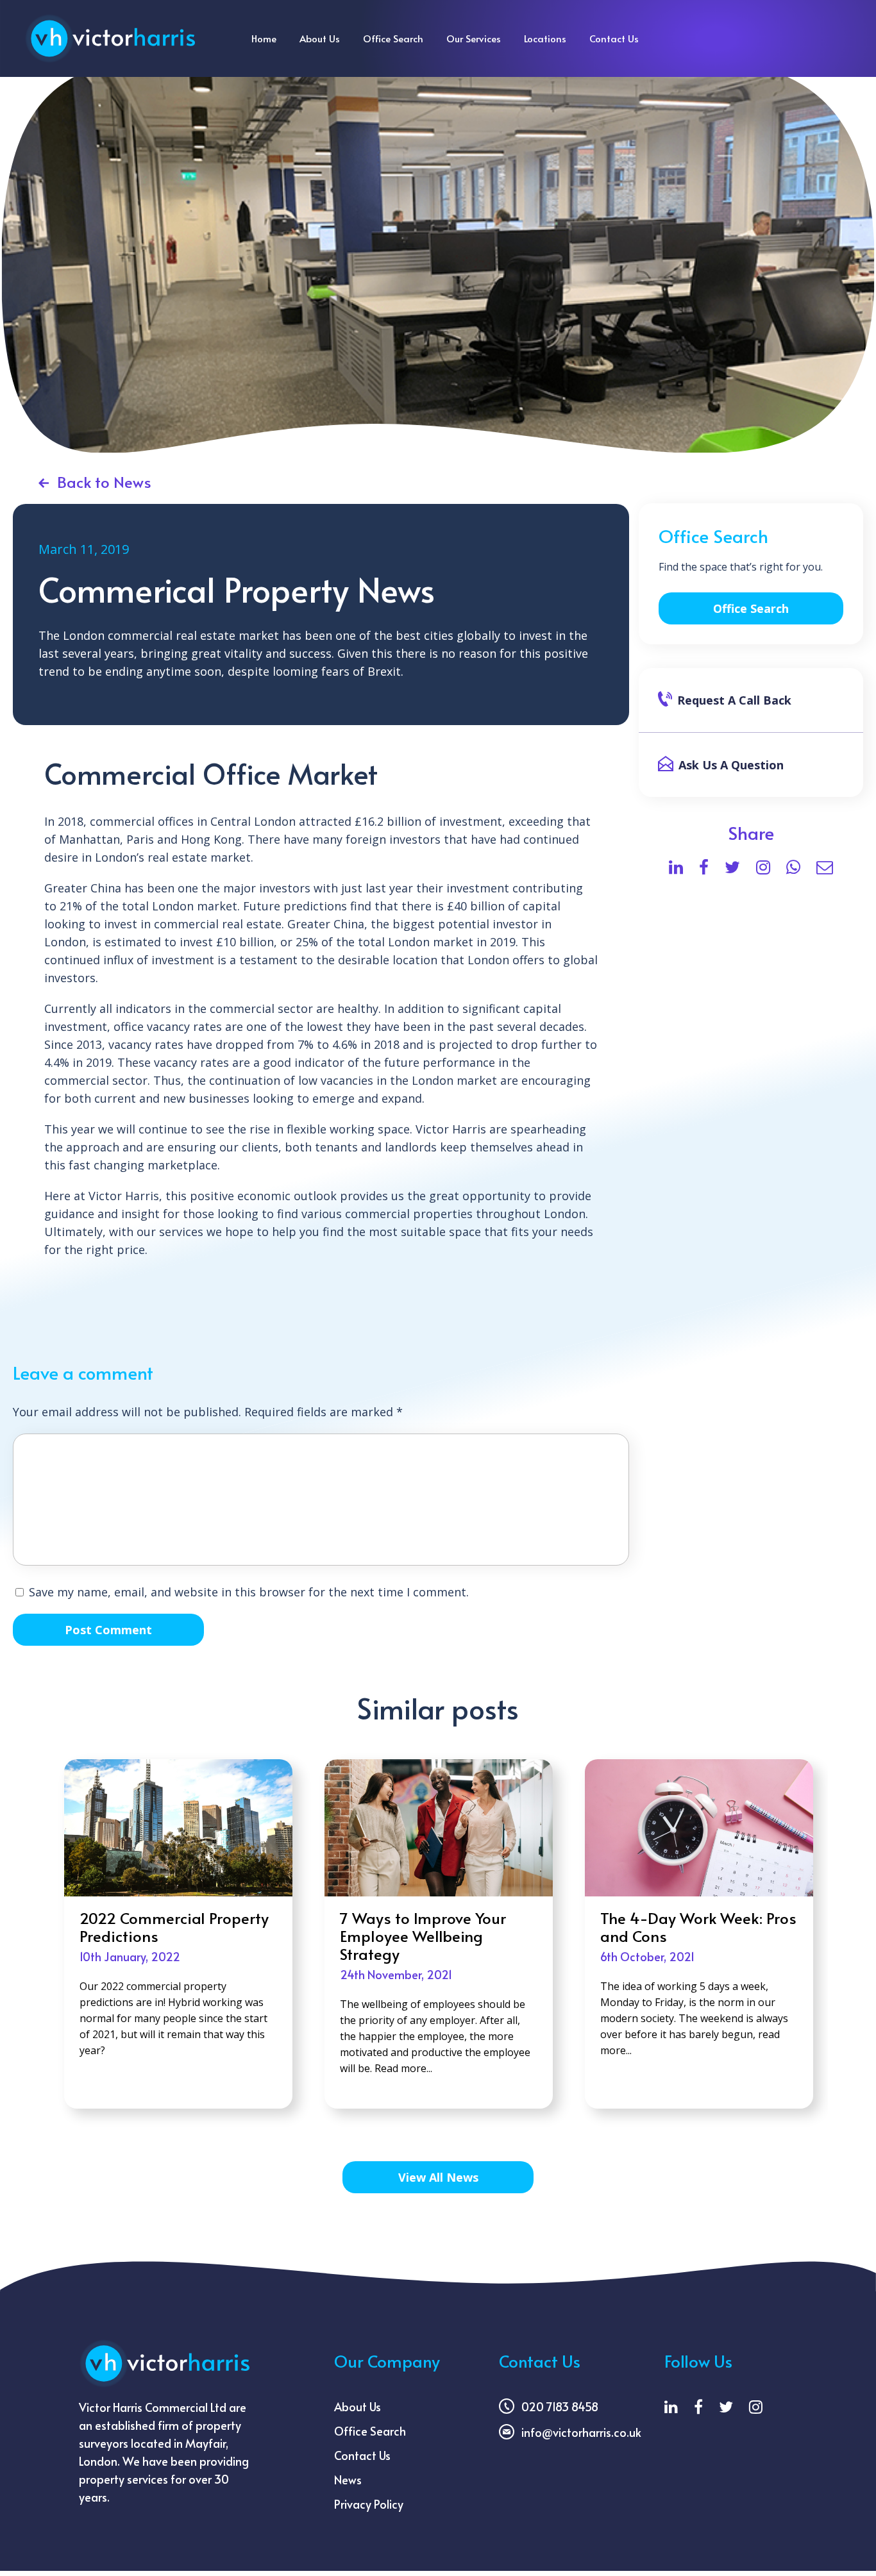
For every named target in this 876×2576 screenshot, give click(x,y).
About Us (320, 38)
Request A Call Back (734, 700)
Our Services (474, 38)
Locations (545, 38)
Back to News (104, 482)
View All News (438, 2177)
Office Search (393, 38)
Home (264, 38)
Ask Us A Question (731, 765)
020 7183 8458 (560, 2406)
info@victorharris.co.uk (581, 2432)
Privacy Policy (369, 2504)
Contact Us (614, 38)
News (348, 2480)
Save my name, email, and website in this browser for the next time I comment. (249, 1592)
